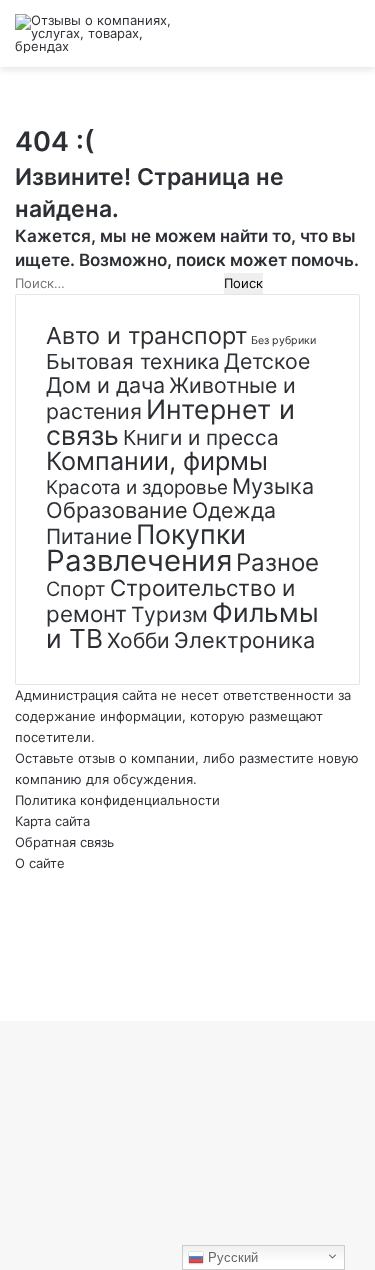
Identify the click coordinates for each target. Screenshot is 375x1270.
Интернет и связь (170, 422)
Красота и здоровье (137, 487)
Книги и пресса (201, 437)
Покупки (191, 534)
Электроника (244, 640)
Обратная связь (64, 842)
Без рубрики (283, 340)
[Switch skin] (280, 41)
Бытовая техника (133, 361)
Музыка (273, 486)
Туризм (169, 614)
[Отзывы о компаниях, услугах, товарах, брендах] (95, 33)
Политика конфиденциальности (117, 800)
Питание (89, 536)
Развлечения (139, 560)
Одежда (234, 510)
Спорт (76, 589)
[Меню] (350, 41)
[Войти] (245, 41)
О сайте (40, 863)
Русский (231, 1257)
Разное (277, 562)
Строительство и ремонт (170, 600)
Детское (267, 361)
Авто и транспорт (146, 335)
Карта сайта (52, 821)
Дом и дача (105, 385)
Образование (117, 510)
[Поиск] (315, 41)
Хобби (138, 640)
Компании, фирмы (157, 461)
